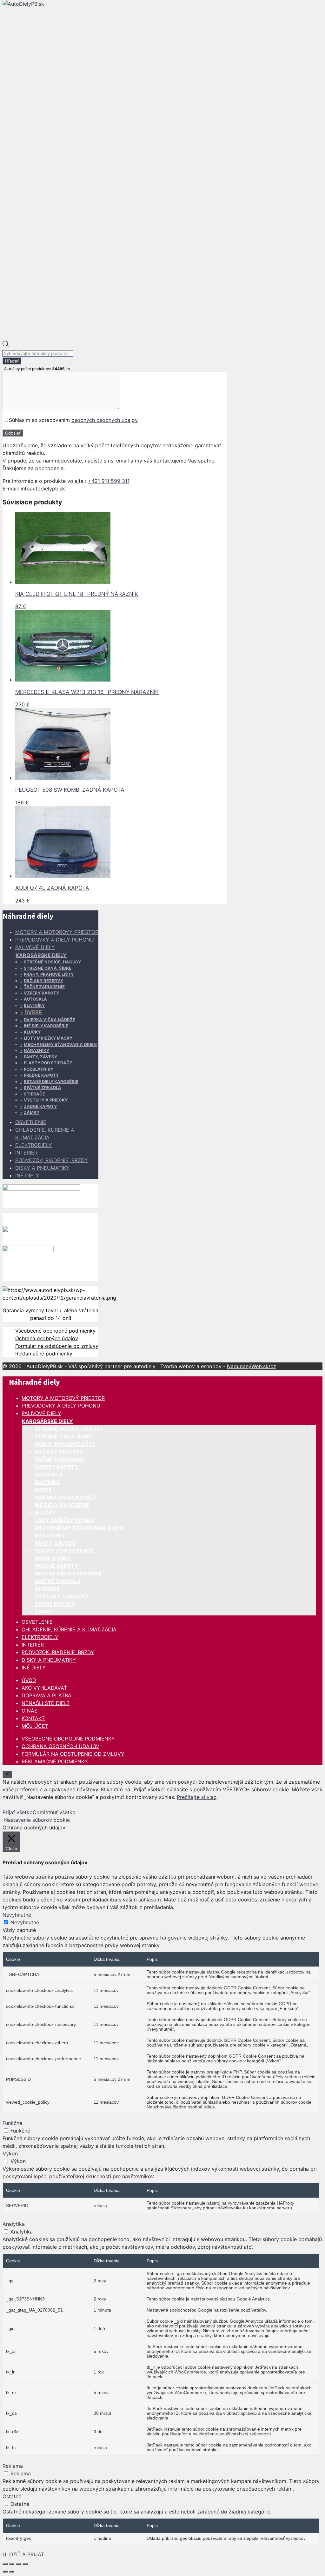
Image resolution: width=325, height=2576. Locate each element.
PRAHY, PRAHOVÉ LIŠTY (49, 974)
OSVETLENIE (31, 1122)
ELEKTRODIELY (34, 1145)
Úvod (29, 1680)
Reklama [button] (13, 2466)
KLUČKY (32, 1032)
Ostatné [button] (12, 2496)
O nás (30, 1711)
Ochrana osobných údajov (47, 1338)
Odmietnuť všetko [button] (54, 1812)
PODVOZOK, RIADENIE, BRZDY (52, 1160)
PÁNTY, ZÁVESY (40, 1057)
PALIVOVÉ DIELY (35, 947)
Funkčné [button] (12, 2123)
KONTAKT (33, 1718)
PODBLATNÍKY (39, 1069)
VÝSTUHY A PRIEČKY (46, 1100)
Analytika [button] (14, 2224)
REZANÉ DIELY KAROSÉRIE (51, 1082)
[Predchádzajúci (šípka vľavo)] (5, 2572)
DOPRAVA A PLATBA (46, 1695)
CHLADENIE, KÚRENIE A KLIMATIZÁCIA (69, 1629)
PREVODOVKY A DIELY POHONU (55, 940)
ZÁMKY (32, 1112)
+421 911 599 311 (109, 481)
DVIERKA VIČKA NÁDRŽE (50, 1020)
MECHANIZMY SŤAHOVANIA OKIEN (60, 1044)
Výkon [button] (10, 2153)
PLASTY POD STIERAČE (48, 1063)
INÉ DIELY (27, 1175)
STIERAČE (34, 1094)
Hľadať (12, 361)
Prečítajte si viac (197, 1797)
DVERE (33, 1012)
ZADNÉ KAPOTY (40, 1106)
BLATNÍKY (34, 1005)
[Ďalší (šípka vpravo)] (12, 2572)
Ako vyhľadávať (44, 1688)
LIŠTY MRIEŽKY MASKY (48, 1038)
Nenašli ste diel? (46, 1703)
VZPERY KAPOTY (41, 993)
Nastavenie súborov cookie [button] (37, 1820)
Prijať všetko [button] (18, 1812)
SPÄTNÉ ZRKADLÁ (43, 1088)
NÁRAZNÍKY (36, 1050)
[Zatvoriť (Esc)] (25, 2564)
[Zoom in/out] (5, 2564)
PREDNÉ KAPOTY (41, 1075)
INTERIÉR (26, 1153)
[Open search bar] (6, 345)
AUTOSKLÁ (35, 999)
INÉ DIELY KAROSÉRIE (46, 1026)
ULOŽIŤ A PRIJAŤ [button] (23, 2554)
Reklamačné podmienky (44, 1354)
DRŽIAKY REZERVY (43, 981)
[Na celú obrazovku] (12, 2564)
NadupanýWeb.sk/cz (252, 1366)
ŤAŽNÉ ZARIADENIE (44, 987)
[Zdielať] (18, 2564)
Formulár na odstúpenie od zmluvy (57, 1346)
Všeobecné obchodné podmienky (55, 1331)
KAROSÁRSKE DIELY (41, 955)
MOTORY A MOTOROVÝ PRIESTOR (57, 932)
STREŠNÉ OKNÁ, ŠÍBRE (48, 968)
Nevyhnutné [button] (17, 1915)
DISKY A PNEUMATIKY (42, 1168)
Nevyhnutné (25, 1922)
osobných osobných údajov (105, 420)
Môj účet (35, 1726)
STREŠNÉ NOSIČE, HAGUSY (52, 962)
